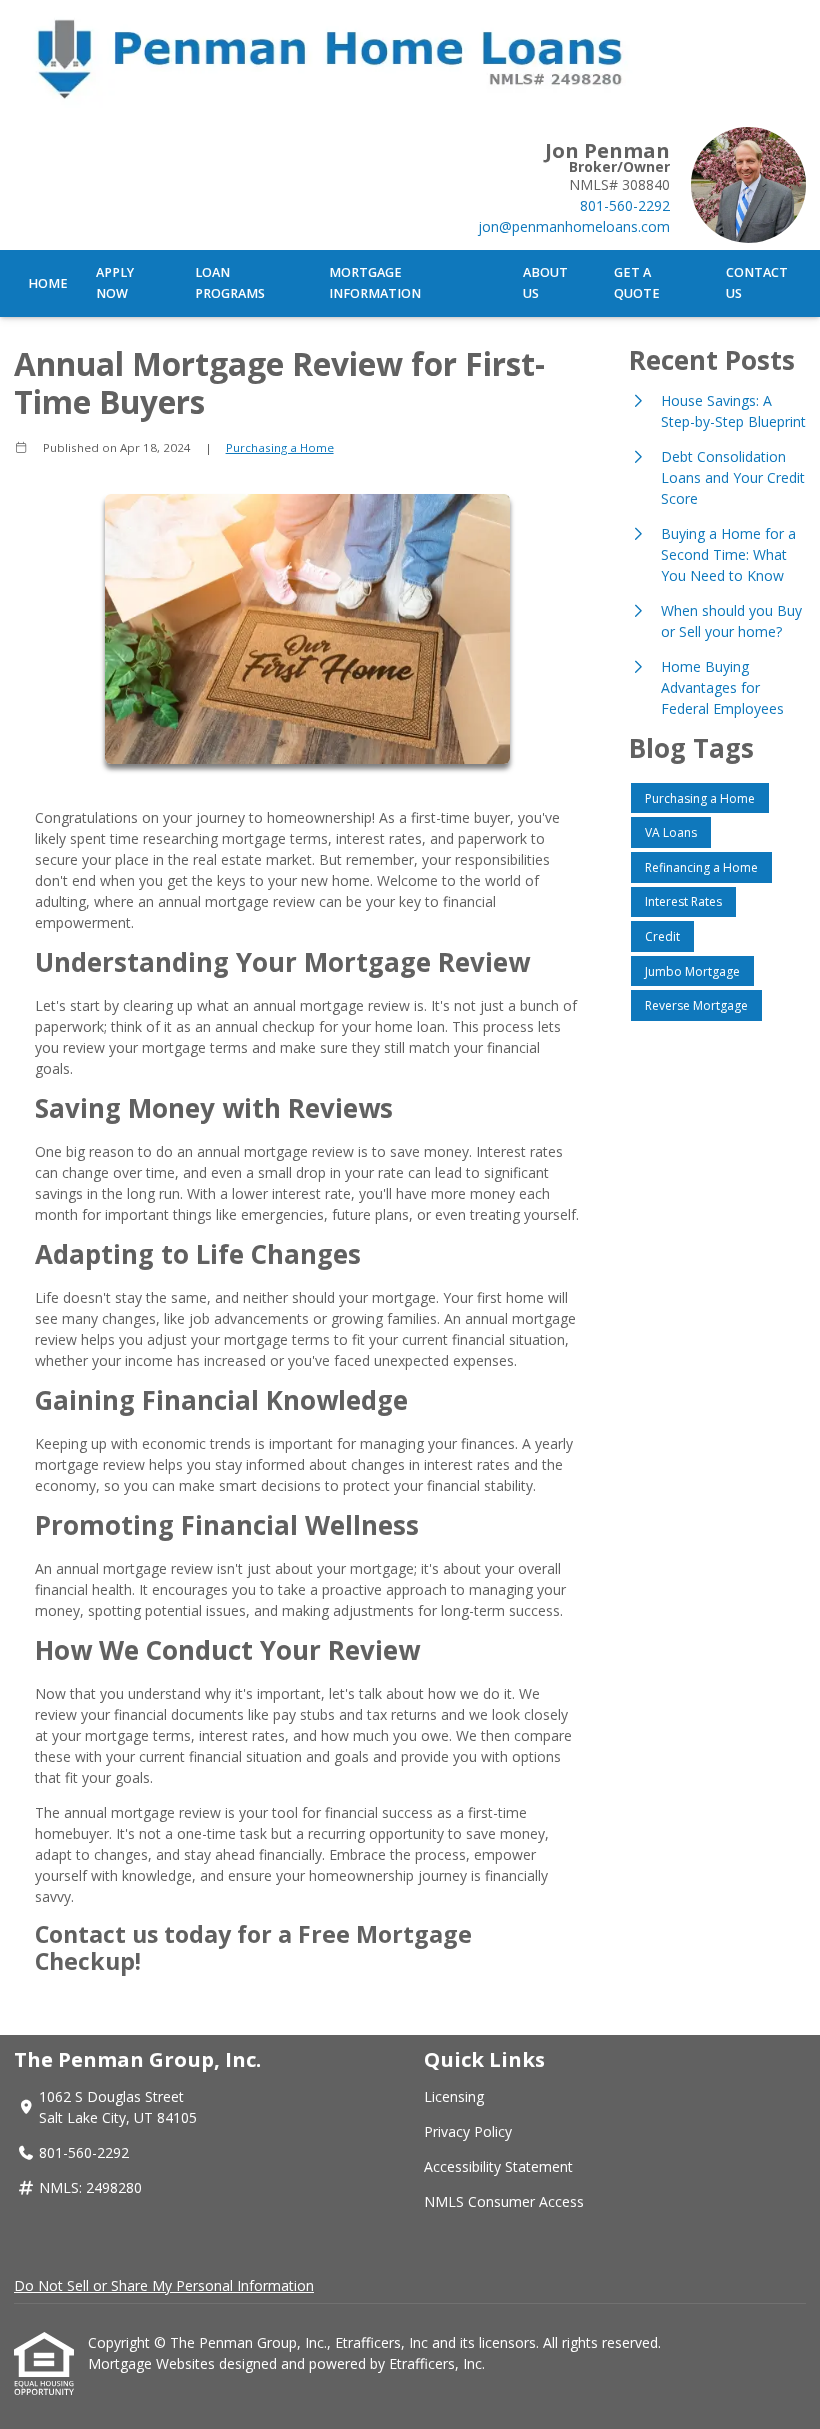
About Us (545, 283)
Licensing (454, 2096)
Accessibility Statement (498, 2166)
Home (48, 283)
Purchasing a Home (280, 447)
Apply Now (115, 283)
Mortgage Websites (153, 2363)
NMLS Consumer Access (504, 2201)
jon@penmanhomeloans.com (574, 226)
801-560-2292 (625, 205)
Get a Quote (637, 283)
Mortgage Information (375, 283)
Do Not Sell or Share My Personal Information (164, 2285)
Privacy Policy (468, 2131)
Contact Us (757, 283)
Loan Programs (230, 283)
